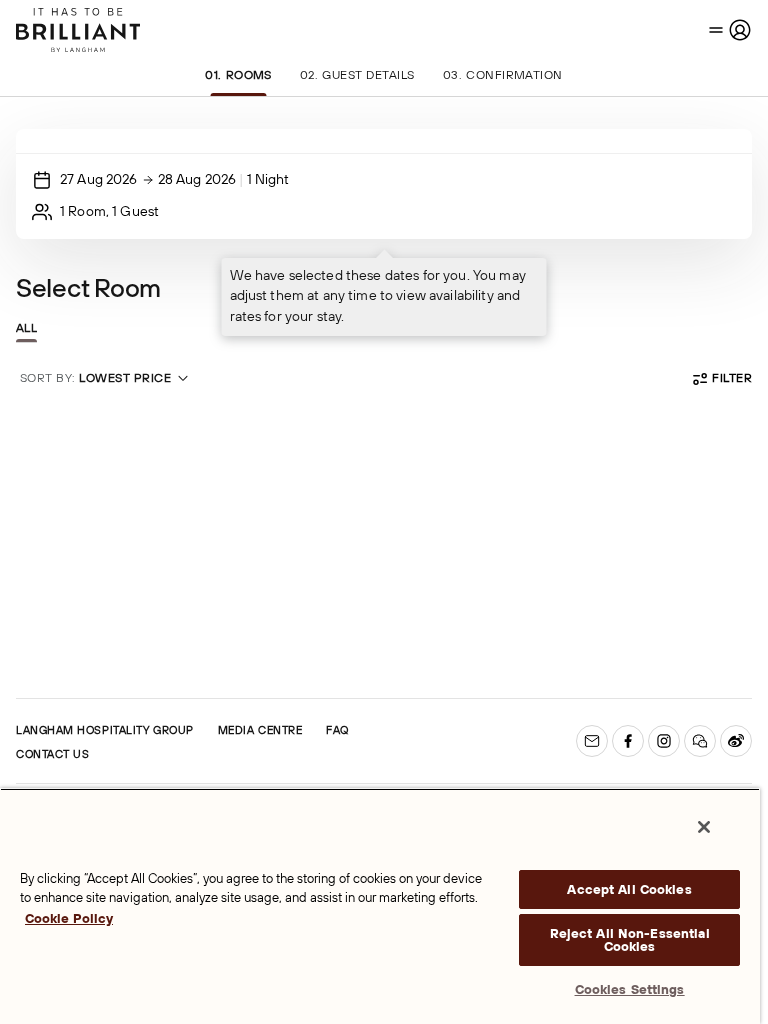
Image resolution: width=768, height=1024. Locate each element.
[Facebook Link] (628, 741)
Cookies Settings (630, 989)
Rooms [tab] (238, 75)
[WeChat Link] (700, 741)
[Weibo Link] (736, 741)
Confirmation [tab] (503, 75)
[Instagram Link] (664, 741)
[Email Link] (592, 741)
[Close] (704, 827)
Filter (732, 378)
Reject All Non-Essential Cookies (630, 940)
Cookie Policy (69, 918)
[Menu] (730, 30)
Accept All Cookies (629, 889)
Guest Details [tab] (357, 75)
